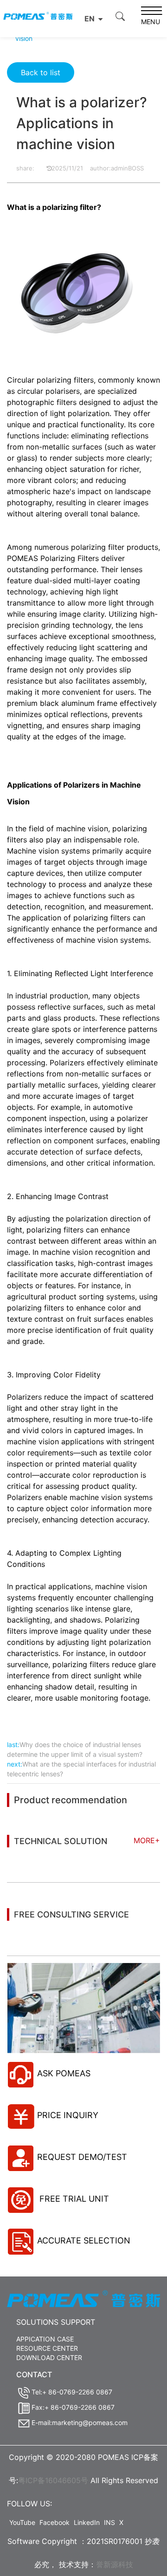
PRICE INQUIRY (68, 2115)
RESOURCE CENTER (47, 2348)
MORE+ (147, 1840)
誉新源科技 (115, 2564)
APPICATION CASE (45, 2339)
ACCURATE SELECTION (84, 2240)
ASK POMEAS (64, 2073)
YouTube (22, 2522)
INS (109, 2522)
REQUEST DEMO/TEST (82, 2157)
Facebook (55, 2522)
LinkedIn (87, 2522)
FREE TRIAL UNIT (73, 2199)
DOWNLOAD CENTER (49, 2358)
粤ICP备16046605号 (53, 2480)
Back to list (41, 72)
